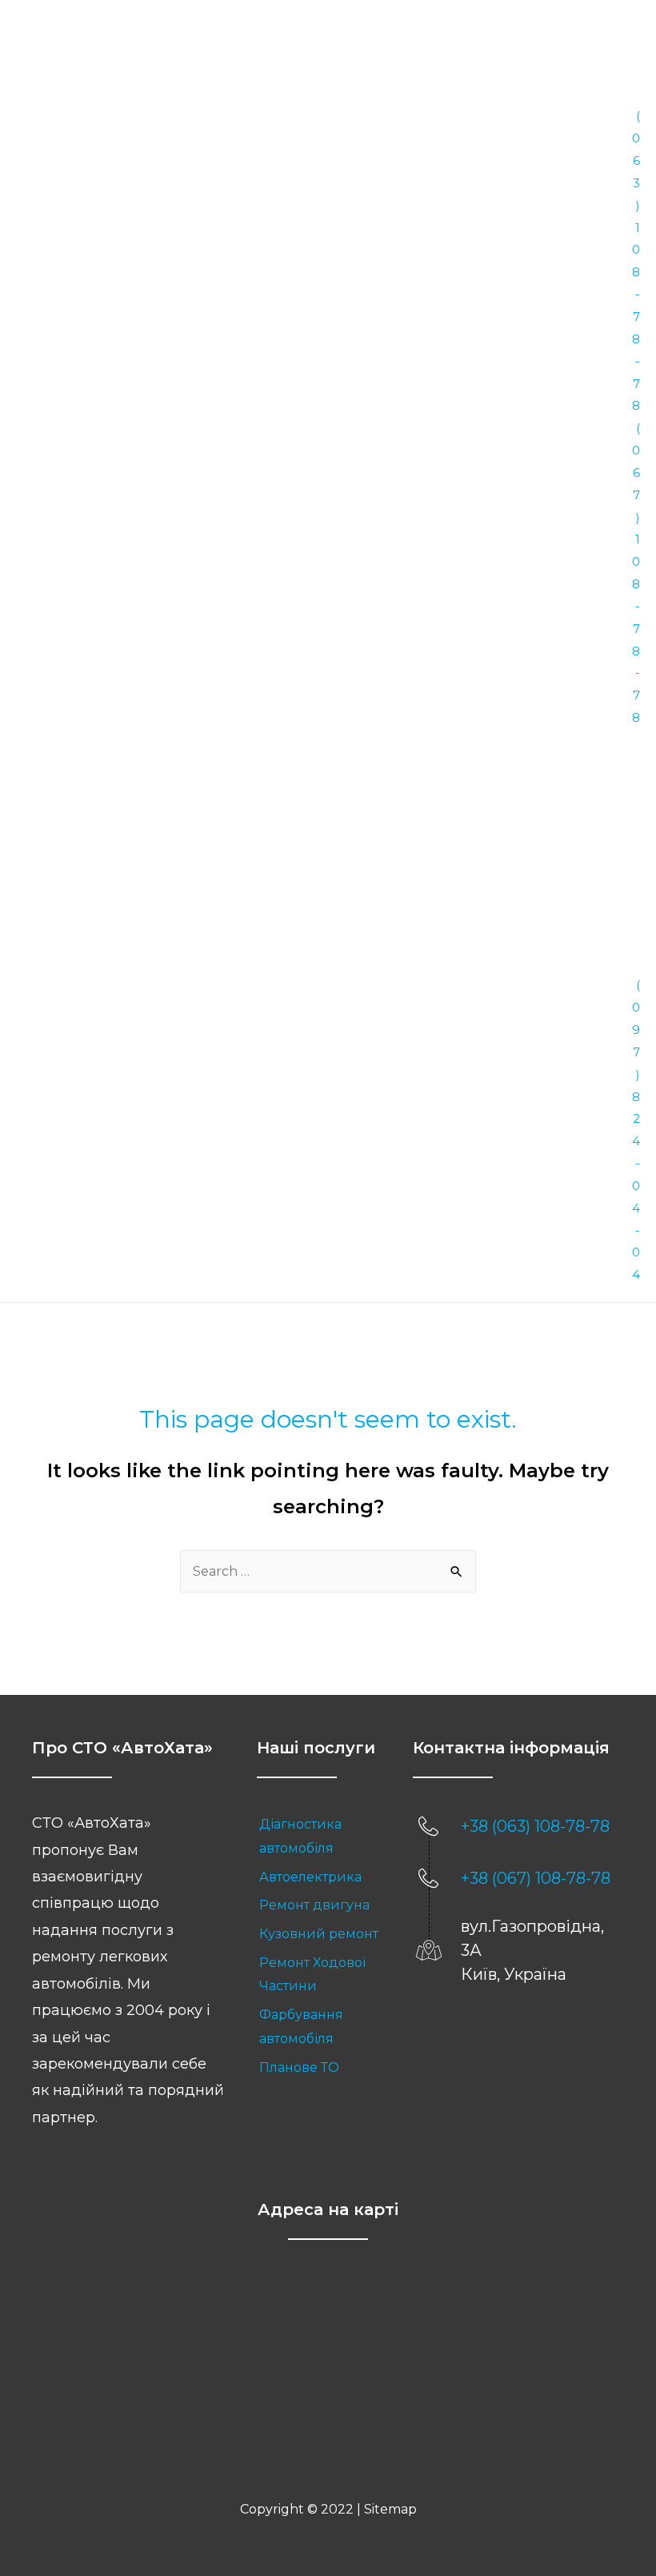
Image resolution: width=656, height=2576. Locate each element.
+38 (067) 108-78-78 (536, 1878)
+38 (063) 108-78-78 (535, 1826)
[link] (319, 1836)
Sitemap (390, 2509)
